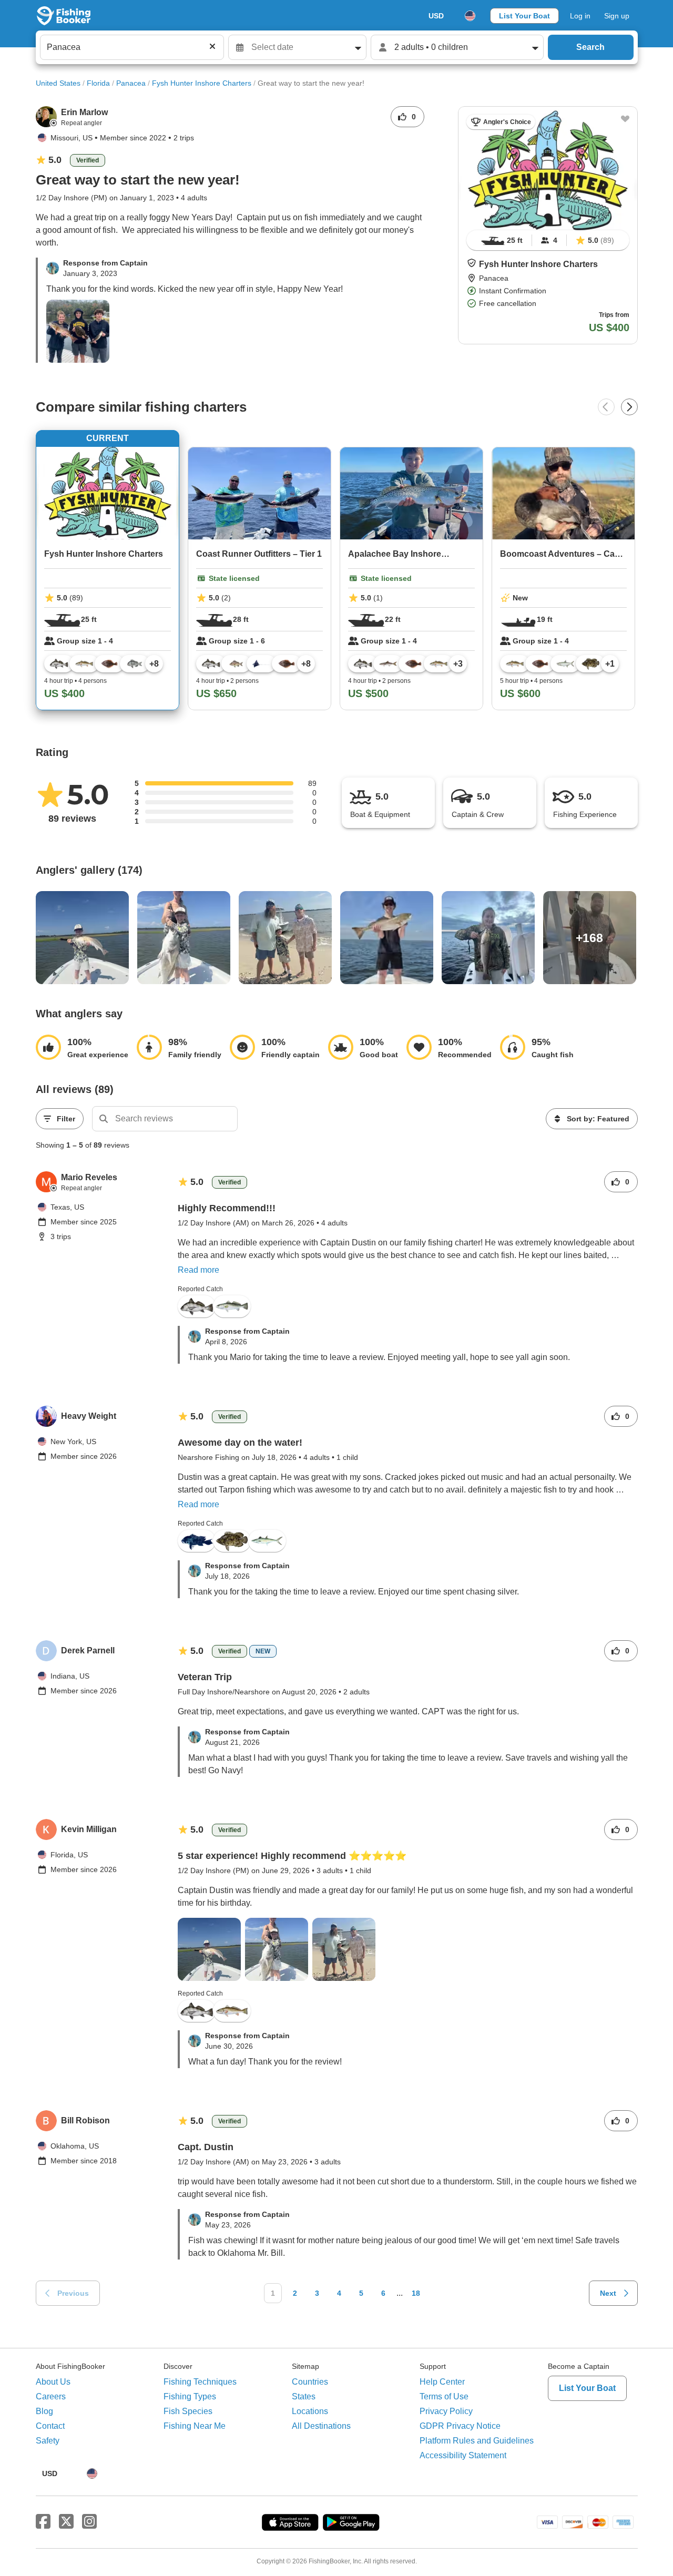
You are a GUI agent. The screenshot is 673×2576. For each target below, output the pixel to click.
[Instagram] (89, 2522)
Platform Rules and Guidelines (477, 2441)
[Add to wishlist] (625, 119)
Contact (50, 2426)
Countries (310, 2382)
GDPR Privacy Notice (460, 2426)
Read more (198, 1270)
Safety (48, 2441)
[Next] (629, 407)
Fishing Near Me (195, 2426)
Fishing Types (190, 2396)
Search (590, 47)
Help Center (442, 2382)
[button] (472, 263)
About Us (53, 2382)
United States (58, 83)
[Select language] (470, 16)
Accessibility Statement (463, 2455)
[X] (66, 2522)
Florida (98, 83)
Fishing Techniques (200, 2382)
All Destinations (321, 2426)
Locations (310, 2411)
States (304, 2396)
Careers (51, 2396)
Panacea (131, 83)
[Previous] (606, 407)
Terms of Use (444, 2396)
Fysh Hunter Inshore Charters (202, 83)
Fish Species (188, 2411)
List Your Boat (524, 16)
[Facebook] (43, 2522)
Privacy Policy (446, 2411)
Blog (44, 2411)
